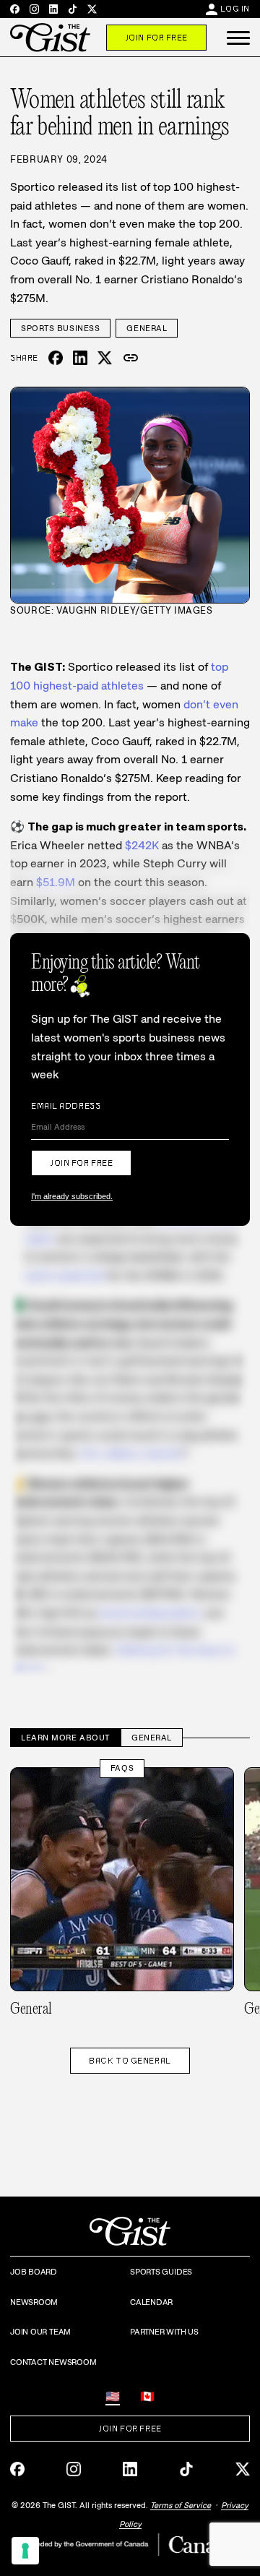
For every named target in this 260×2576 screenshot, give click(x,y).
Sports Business (60, 328)
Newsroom (34, 2302)
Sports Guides (161, 2272)
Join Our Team (40, 2332)
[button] (238, 38)
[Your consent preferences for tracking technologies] (25, 2551)
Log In (235, 9)
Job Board (34, 2272)
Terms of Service (181, 2505)
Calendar (151, 2302)
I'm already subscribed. (72, 1196)
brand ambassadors (150, 1613)
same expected (65, 1275)
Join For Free (156, 38)
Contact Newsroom (53, 2362)
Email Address (66, 1106)
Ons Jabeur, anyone (131, 1453)
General (147, 328)
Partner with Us (164, 2332)
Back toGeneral (130, 2061)
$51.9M (56, 882)
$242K (142, 845)
